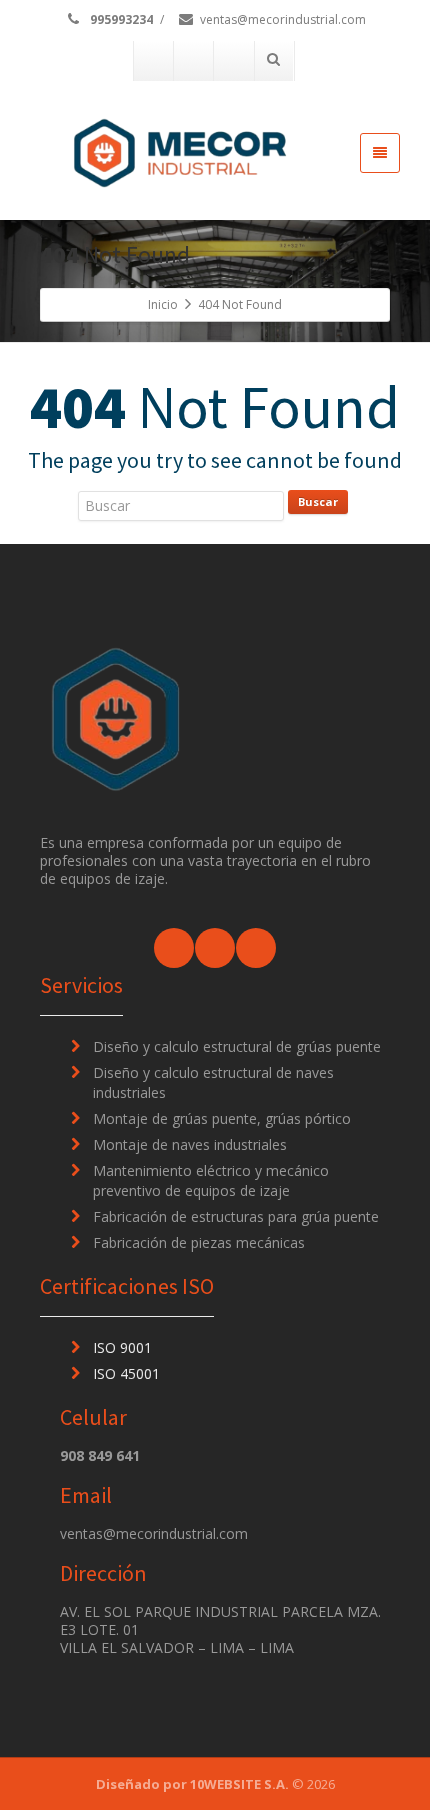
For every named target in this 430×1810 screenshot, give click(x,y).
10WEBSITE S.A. (239, 1784)
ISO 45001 (126, 1373)
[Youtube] (234, 61)
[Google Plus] (256, 948)
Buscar (318, 501)
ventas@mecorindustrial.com (283, 19)
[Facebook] (154, 61)
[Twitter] (194, 61)
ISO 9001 (122, 1347)
